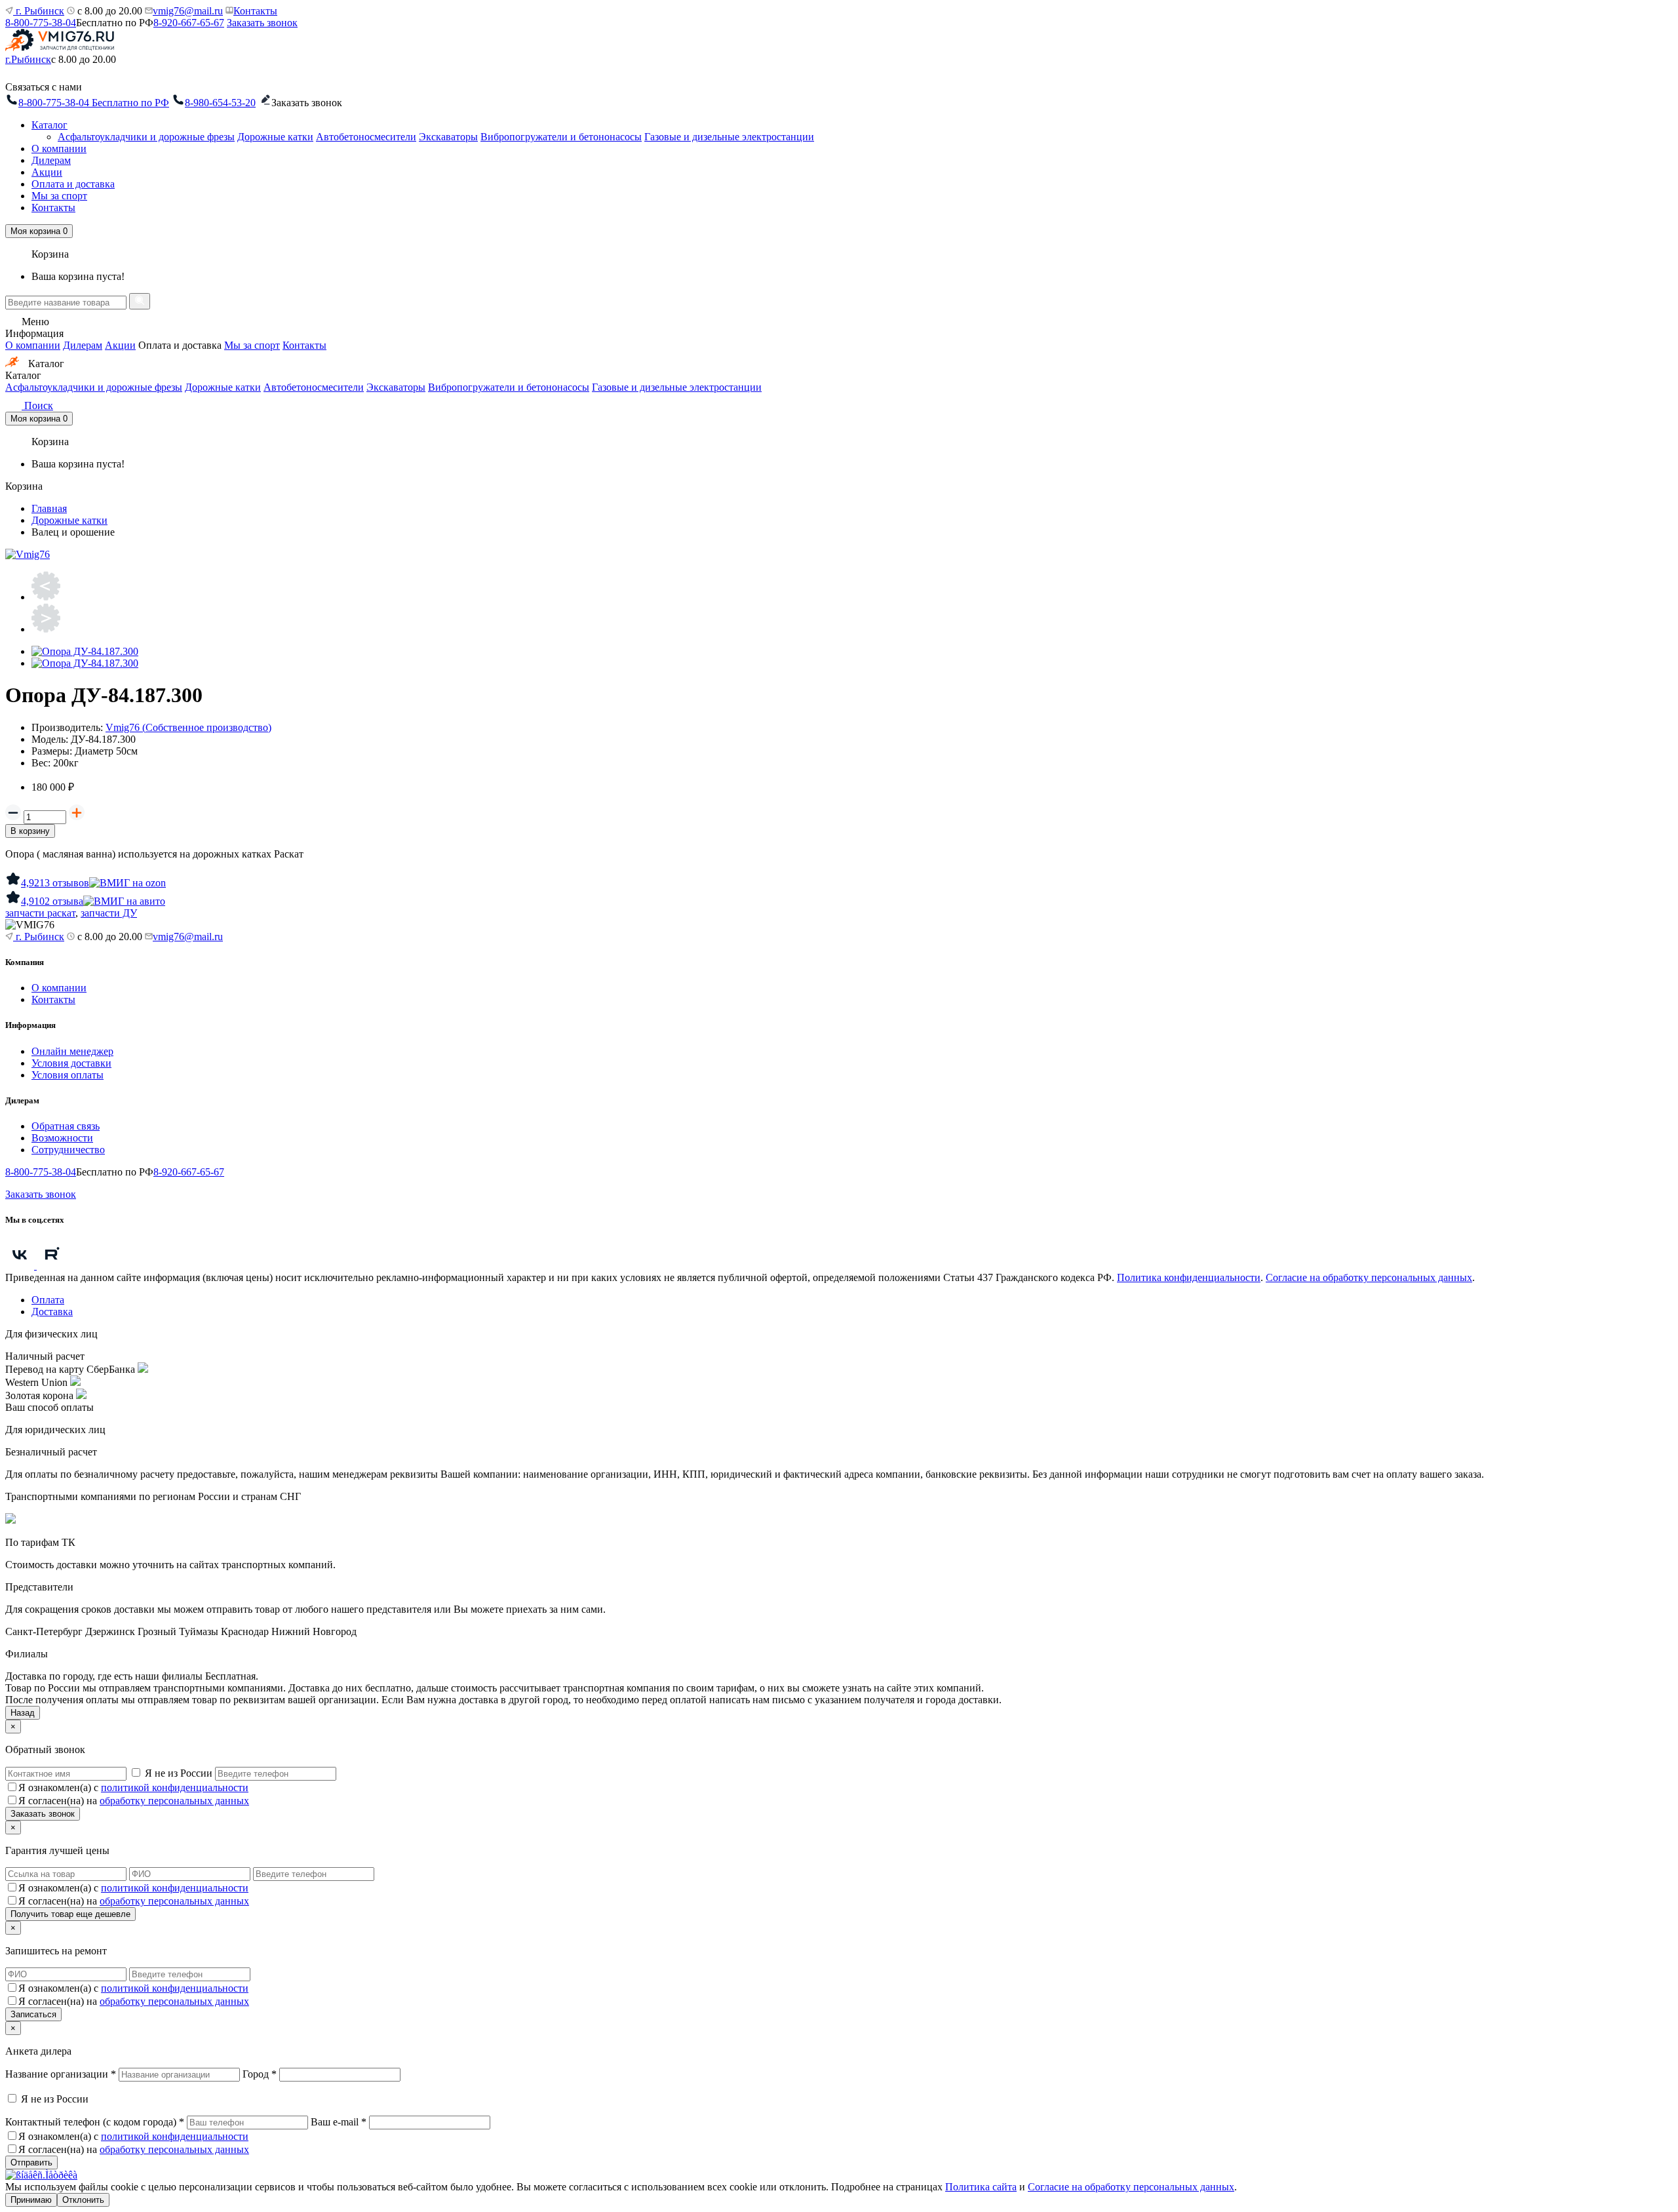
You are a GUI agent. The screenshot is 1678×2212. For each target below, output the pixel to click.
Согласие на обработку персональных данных (1369, 1277)
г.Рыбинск (28, 59)
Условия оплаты (68, 1075)
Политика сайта (981, 2187)
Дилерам (51, 160)
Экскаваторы (448, 137)
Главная (49, 508)
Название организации (61, 2074)
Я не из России (179, 1773)
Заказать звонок (262, 23)
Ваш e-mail (339, 2122)
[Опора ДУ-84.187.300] (85, 651)
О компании (59, 148)
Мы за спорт (59, 196)
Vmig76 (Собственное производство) (188, 727)
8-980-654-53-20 (220, 103)
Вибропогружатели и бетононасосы (561, 137)
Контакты (255, 11)
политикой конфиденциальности (175, 1787)
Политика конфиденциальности (1189, 1277)
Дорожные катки (275, 137)
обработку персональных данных (174, 1801)
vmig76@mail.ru (188, 11)
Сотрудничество (68, 1150)
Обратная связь (66, 1126)
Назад (23, 1713)
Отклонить (83, 2200)
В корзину (30, 831)
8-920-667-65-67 (189, 23)
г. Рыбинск (39, 11)
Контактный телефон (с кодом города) (95, 2122)
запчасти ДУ (109, 913)
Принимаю (31, 2200)
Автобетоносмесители (366, 137)
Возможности (62, 1138)
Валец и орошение (73, 532)
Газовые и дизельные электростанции (729, 137)
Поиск (37, 405)
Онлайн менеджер (72, 1051)
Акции (47, 172)
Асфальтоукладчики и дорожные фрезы (146, 137)
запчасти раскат (40, 913)
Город (260, 2074)
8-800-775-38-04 (41, 23)
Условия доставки (71, 1063)
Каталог (49, 125)
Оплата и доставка (73, 184)
